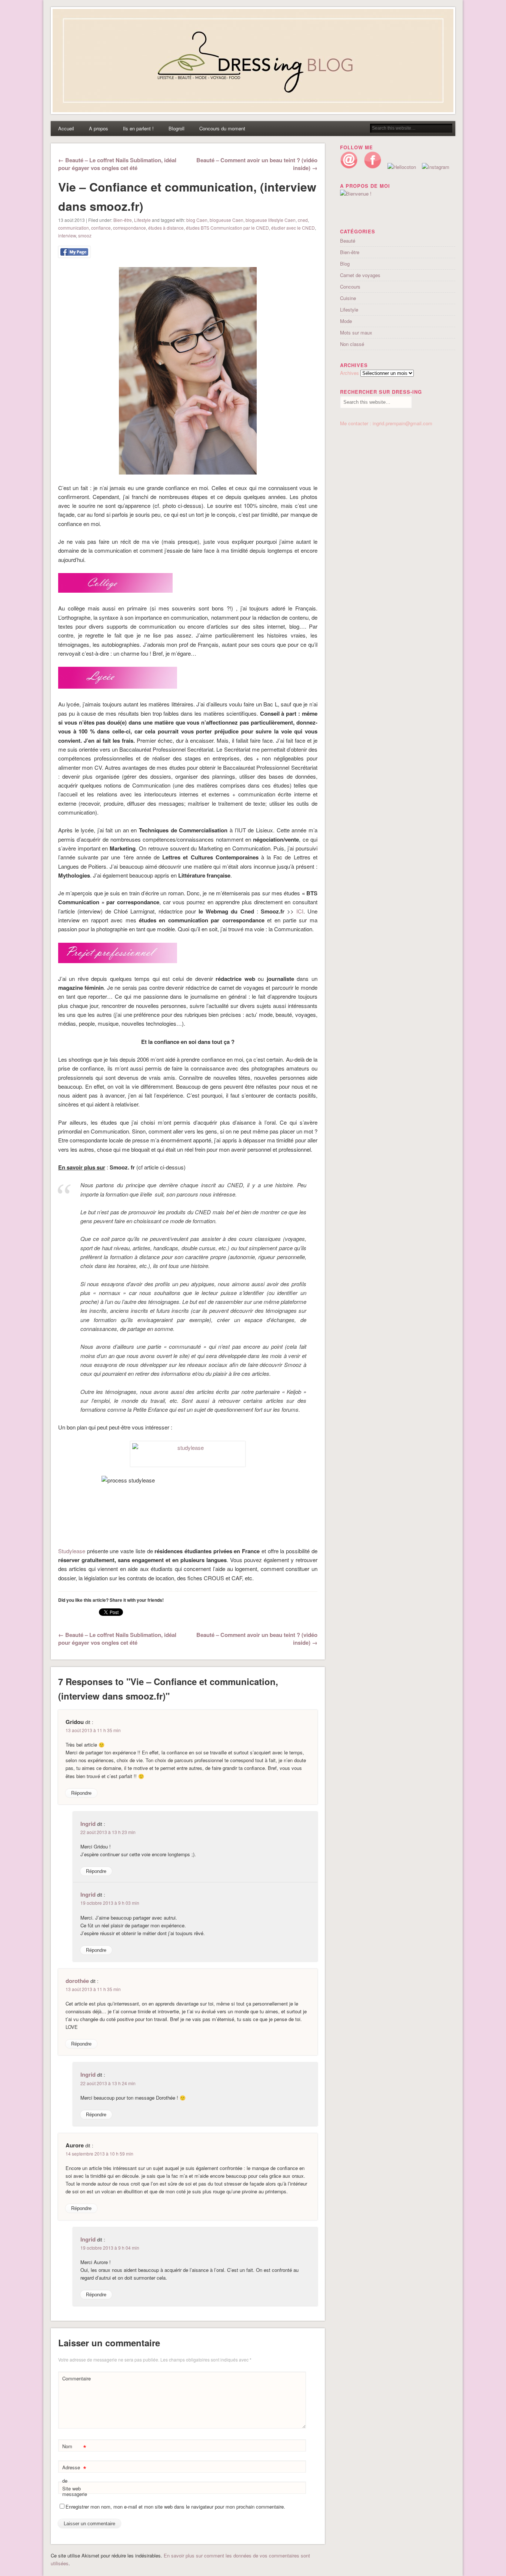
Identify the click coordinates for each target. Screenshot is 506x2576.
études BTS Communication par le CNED (227, 228)
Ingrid (88, 1824)
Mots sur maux (356, 332)
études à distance (166, 228)
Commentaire (75, 2378)
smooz (85, 235)
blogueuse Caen (227, 220)
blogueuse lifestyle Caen (271, 220)
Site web (71, 2488)
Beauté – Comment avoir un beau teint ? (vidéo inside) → (257, 164)
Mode (346, 321)
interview (67, 235)
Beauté (348, 241)
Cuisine (348, 298)
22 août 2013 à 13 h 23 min (108, 1832)
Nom (74, 2447)
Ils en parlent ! (138, 128)
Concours (350, 287)
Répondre (81, 1793)
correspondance (129, 228)
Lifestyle (142, 220)
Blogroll (177, 128)
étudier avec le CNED (293, 228)
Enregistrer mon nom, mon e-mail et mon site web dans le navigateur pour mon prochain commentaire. (175, 2507)
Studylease (72, 1551)
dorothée (77, 1981)
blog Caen (197, 220)
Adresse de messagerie (75, 2480)
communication (74, 228)
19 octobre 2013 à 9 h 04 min (110, 2248)
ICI (300, 911)
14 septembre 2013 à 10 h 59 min (99, 2154)
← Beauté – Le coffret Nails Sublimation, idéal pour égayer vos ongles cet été (117, 164)
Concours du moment (222, 128)
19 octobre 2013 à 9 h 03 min (110, 1903)
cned (303, 220)
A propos (99, 128)
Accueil (66, 128)
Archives (349, 373)
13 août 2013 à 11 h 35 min (93, 1730)
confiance (101, 228)
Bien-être (123, 220)
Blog (345, 264)
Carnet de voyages (360, 275)
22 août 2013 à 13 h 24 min (108, 2083)
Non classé (352, 344)
